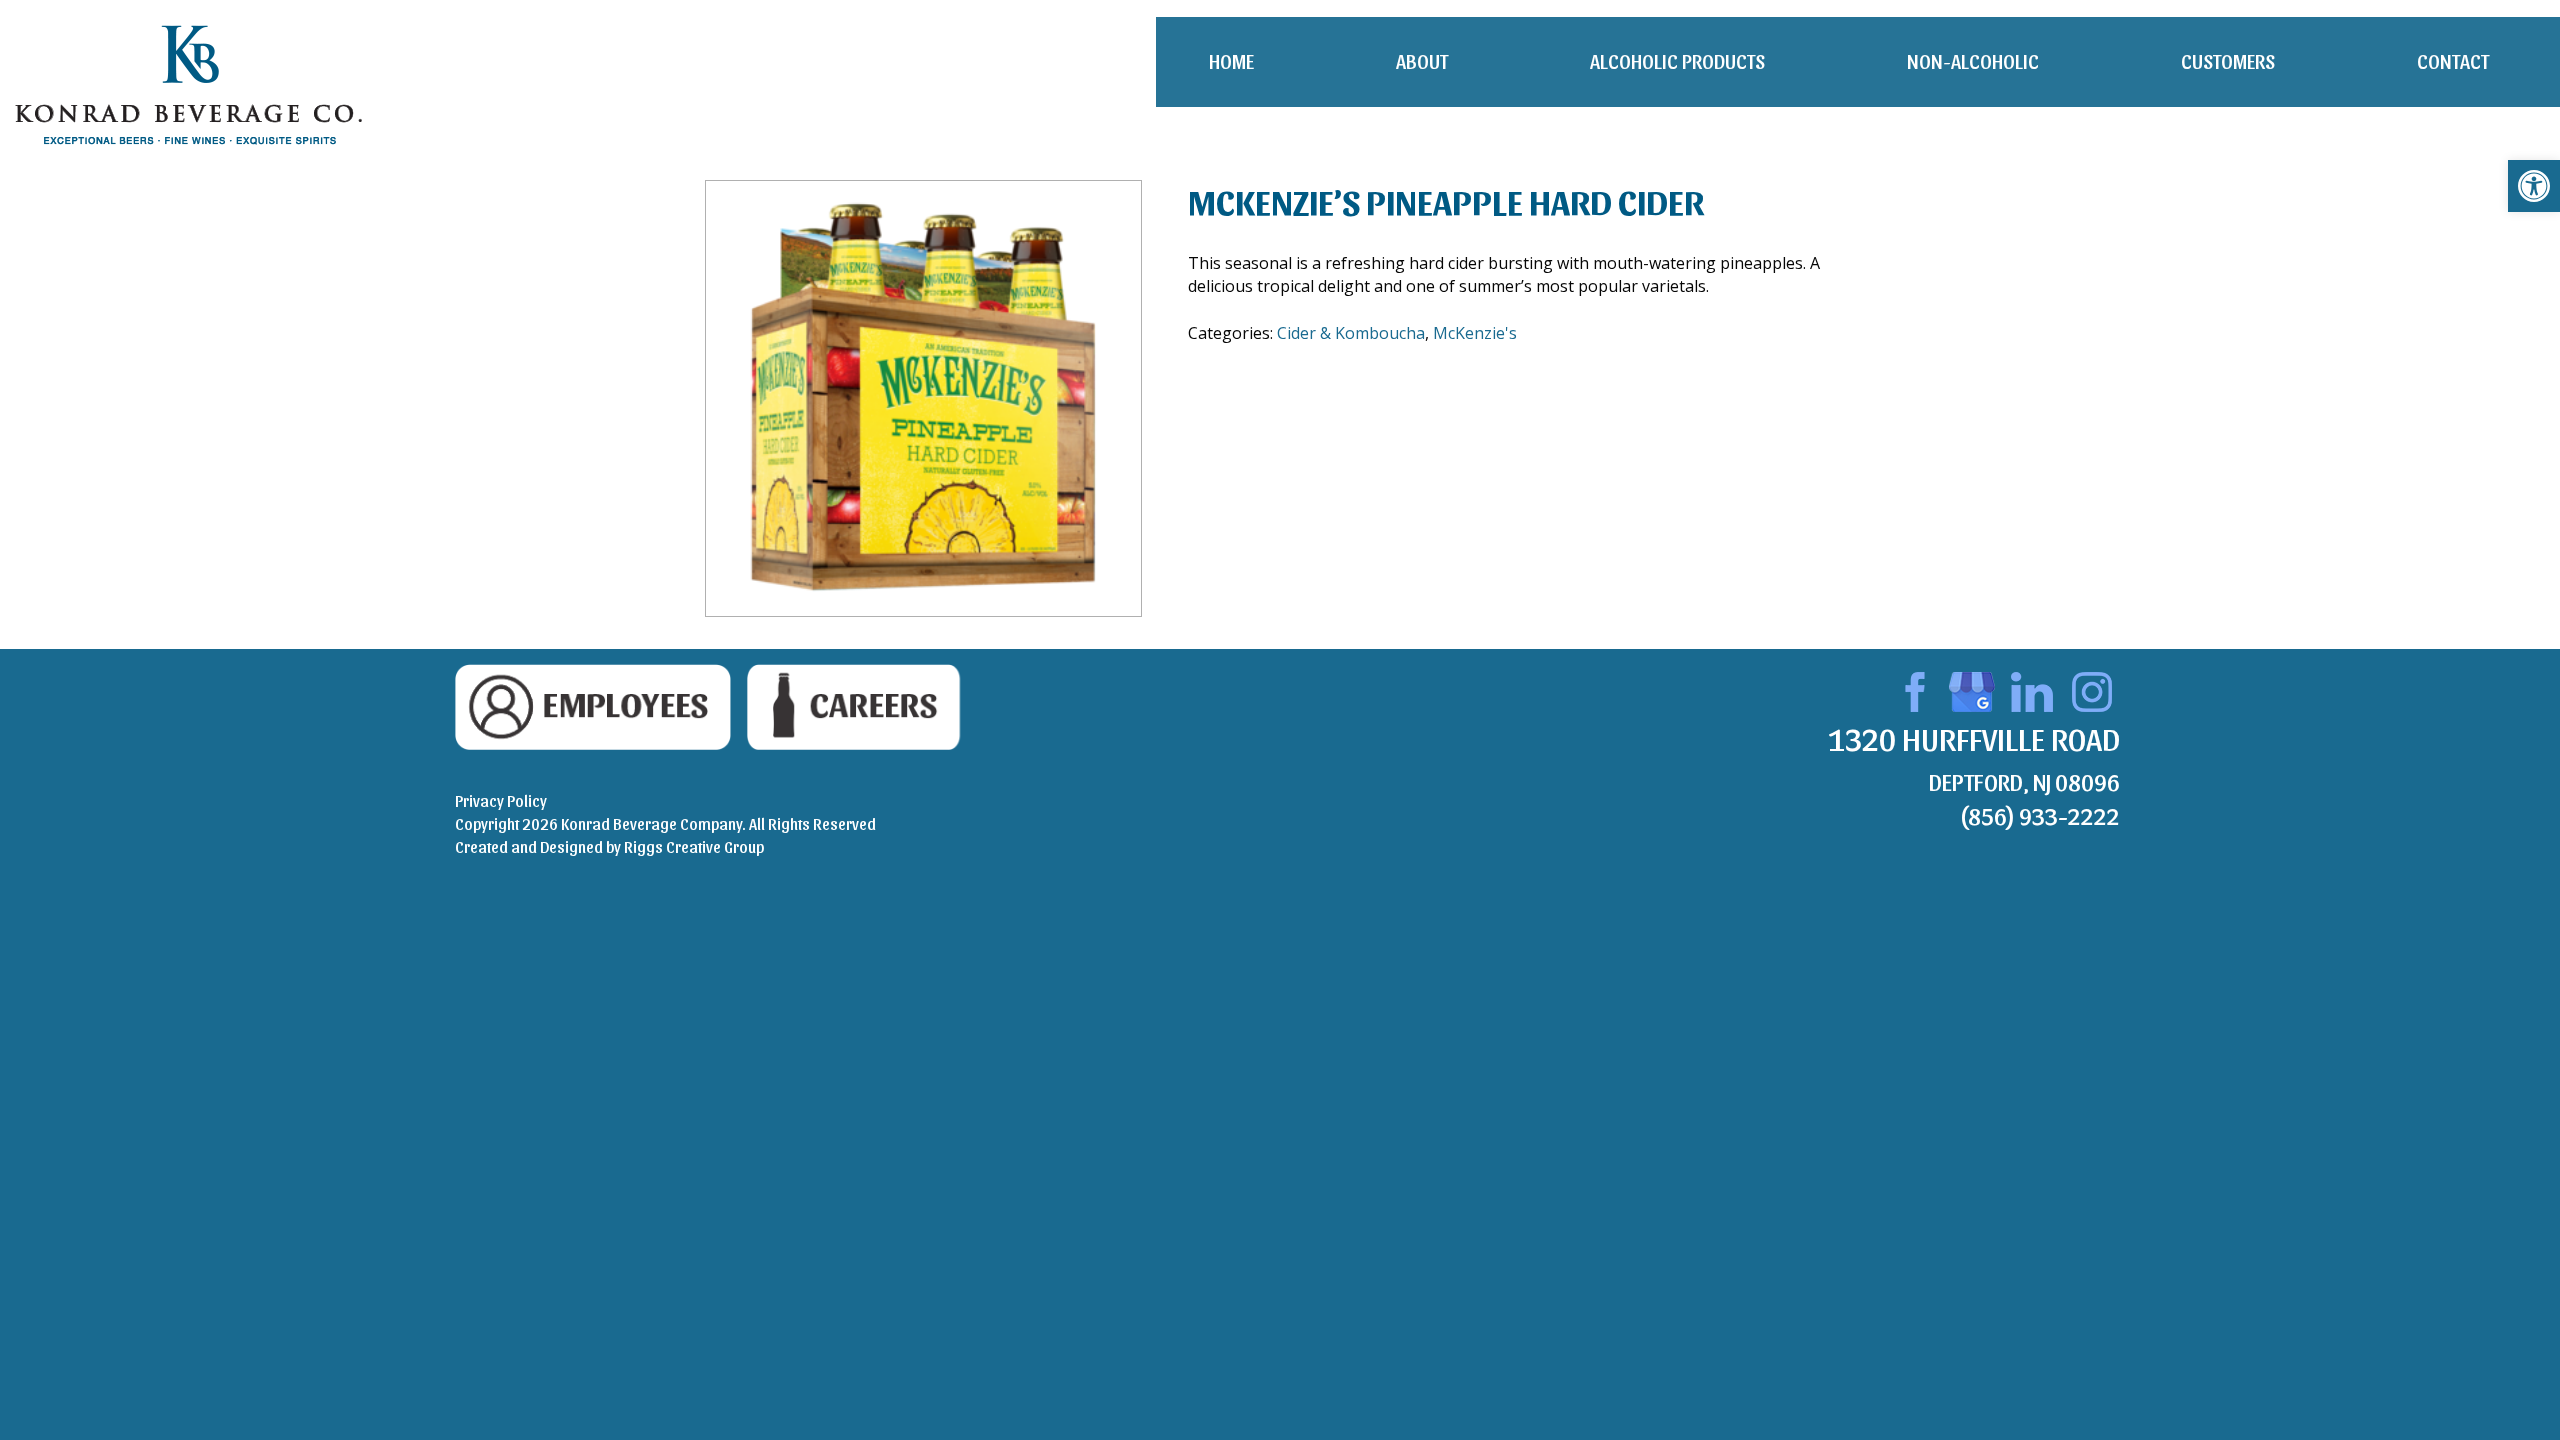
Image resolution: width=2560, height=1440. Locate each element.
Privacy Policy (501, 800)
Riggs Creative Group (694, 846)
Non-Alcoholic (1973, 61)
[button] (2534, 186)
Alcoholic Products (1677, 61)
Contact (2453, 61)
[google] (1972, 689)
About (1422, 61)
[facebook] (1912, 689)
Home (1231, 61)
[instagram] (2092, 689)
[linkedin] (2032, 689)
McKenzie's (1475, 333)
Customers (2228, 61)
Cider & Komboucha (1351, 333)
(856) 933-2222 (2039, 815)
